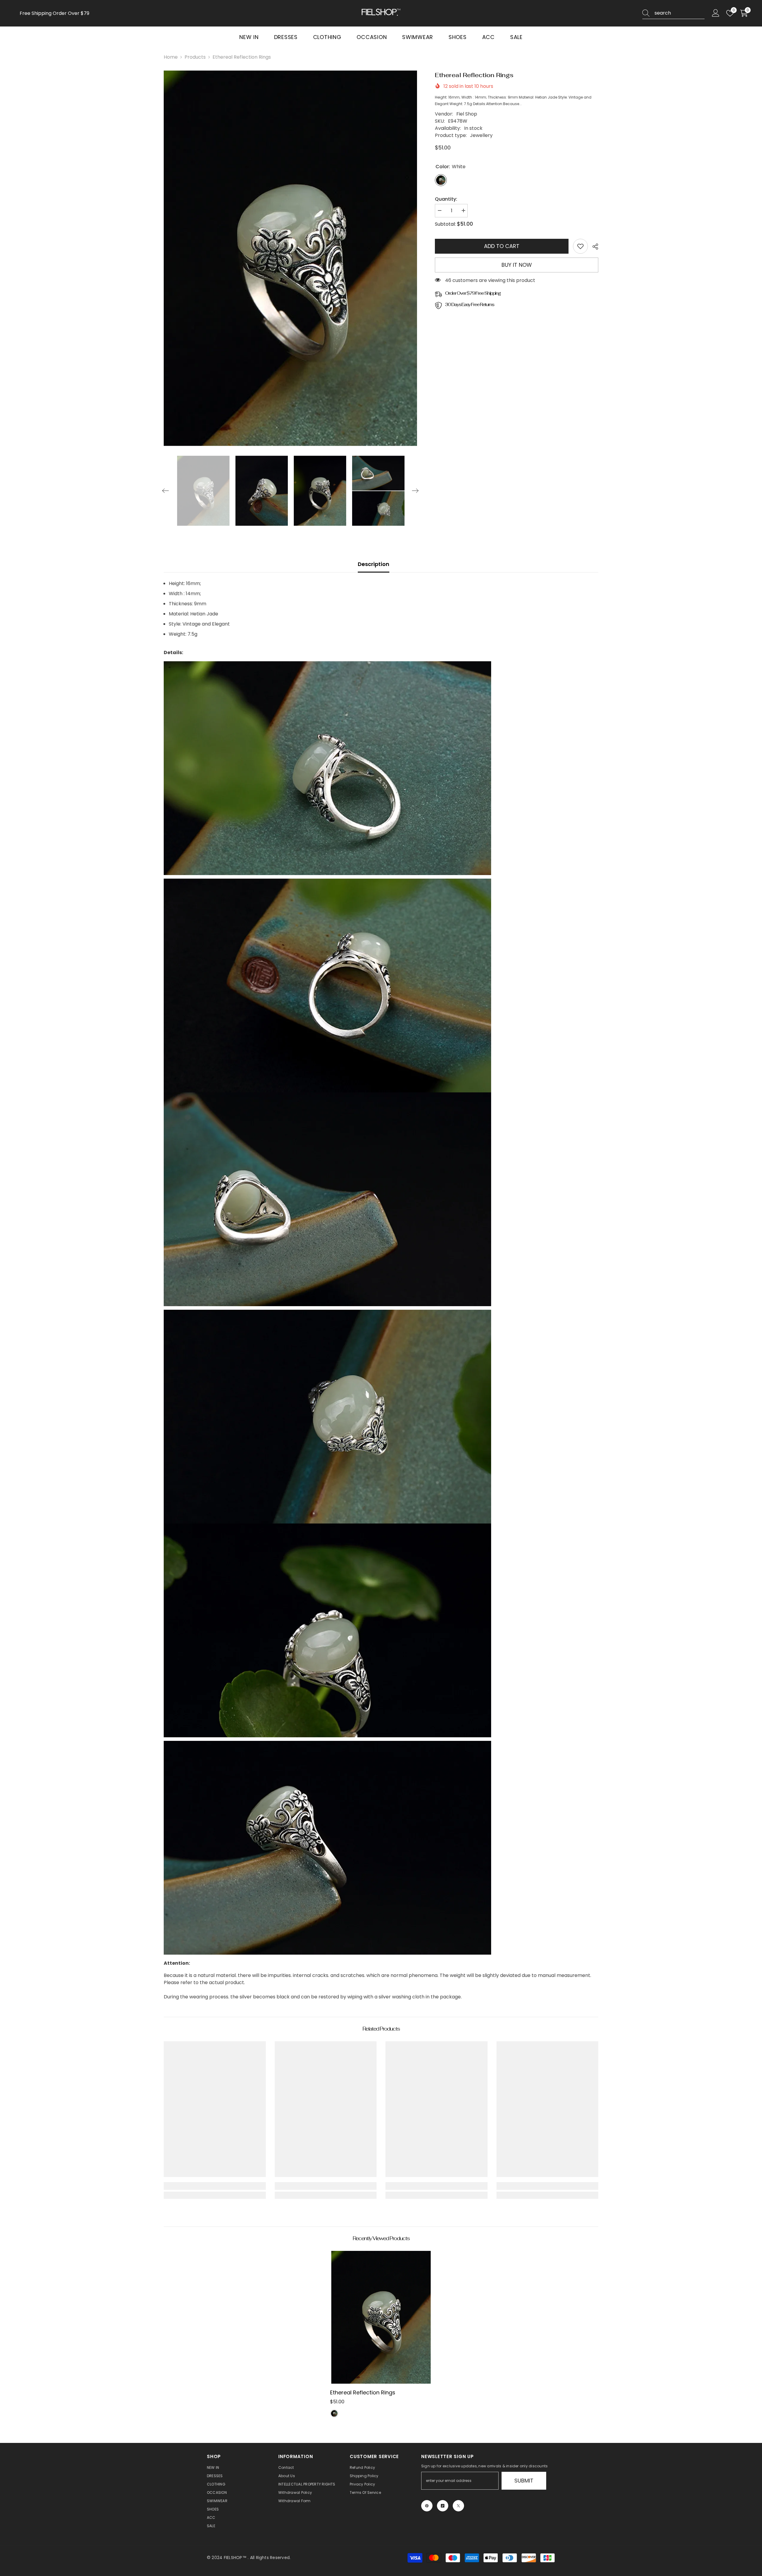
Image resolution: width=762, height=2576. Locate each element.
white (334, 2413)
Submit (524, 2481)
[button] (165, 491)
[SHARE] (593, 247)
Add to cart (502, 246)
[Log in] (716, 13)
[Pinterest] (427, 2506)
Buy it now (517, 265)
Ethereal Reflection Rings (363, 2392)
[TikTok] (443, 2506)
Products (195, 57)
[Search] (673, 13)
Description (374, 564)
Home (171, 57)
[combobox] (680, 13)
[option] (291, 258)
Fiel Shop (467, 114)
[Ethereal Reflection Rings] (381, 2317)
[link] (580, 246)
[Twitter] (458, 2506)
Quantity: (446, 199)
